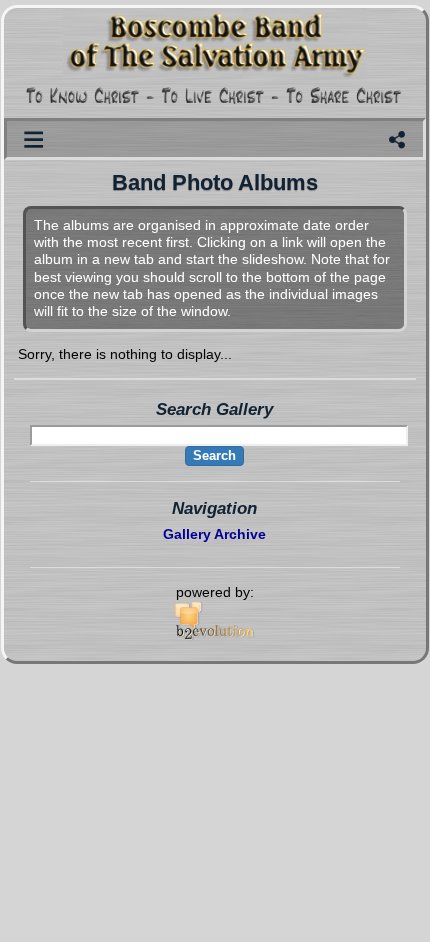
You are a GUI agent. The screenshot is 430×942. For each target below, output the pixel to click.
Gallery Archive (214, 534)
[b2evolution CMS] (215, 636)
